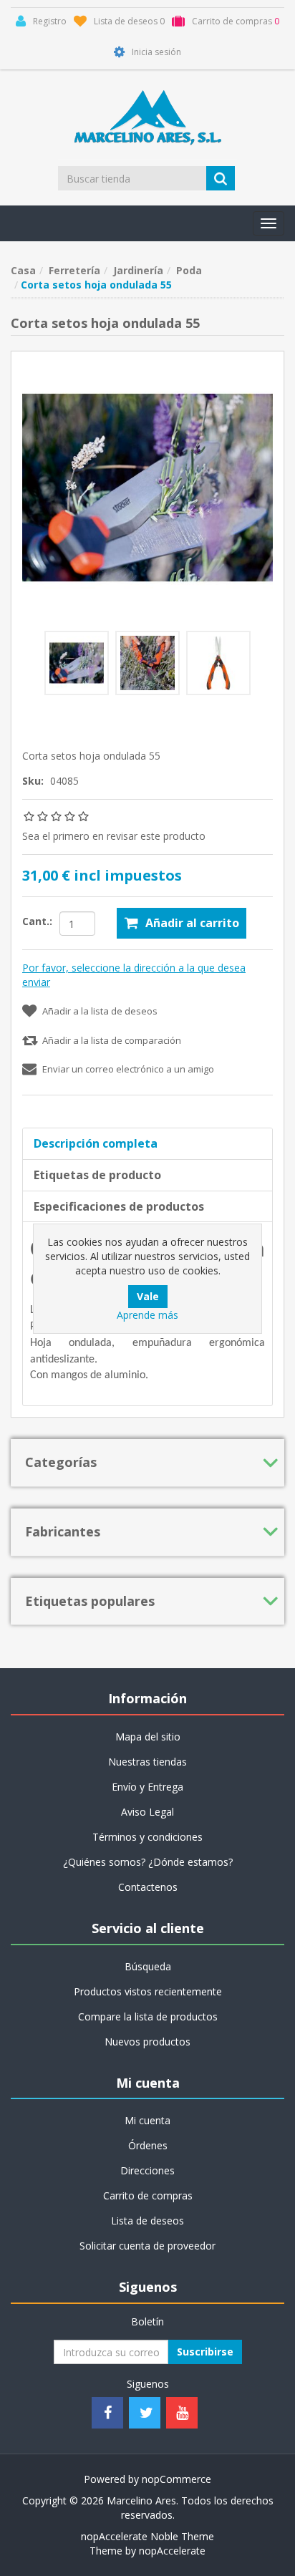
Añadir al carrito (192, 923)
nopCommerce (176, 2479)
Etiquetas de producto (97, 1175)
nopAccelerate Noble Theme (147, 2536)
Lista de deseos (147, 2221)
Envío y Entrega (147, 1787)
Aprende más (147, 1315)
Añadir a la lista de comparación (112, 1040)
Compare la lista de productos (148, 2016)
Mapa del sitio (148, 1737)
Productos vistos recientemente (148, 1991)
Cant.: (37, 921)
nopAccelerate (172, 2551)
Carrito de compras (148, 2195)
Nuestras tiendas (147, 1762)
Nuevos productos (147, 2042)
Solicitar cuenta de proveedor (147, 2246)
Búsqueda (148, 1966)
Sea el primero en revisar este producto (114, 836)
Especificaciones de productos (119, 1206)
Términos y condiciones (147, 1837)
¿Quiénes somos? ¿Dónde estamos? (148, 1862)
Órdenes (148, 2145)
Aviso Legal (147, 1812)
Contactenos (148, 1887)
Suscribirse (205, 2352)
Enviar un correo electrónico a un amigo (128, 1069)
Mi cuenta (147, 2120)
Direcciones (147, 2170)
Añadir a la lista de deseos (100, 1011)
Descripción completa (96, 1143)
